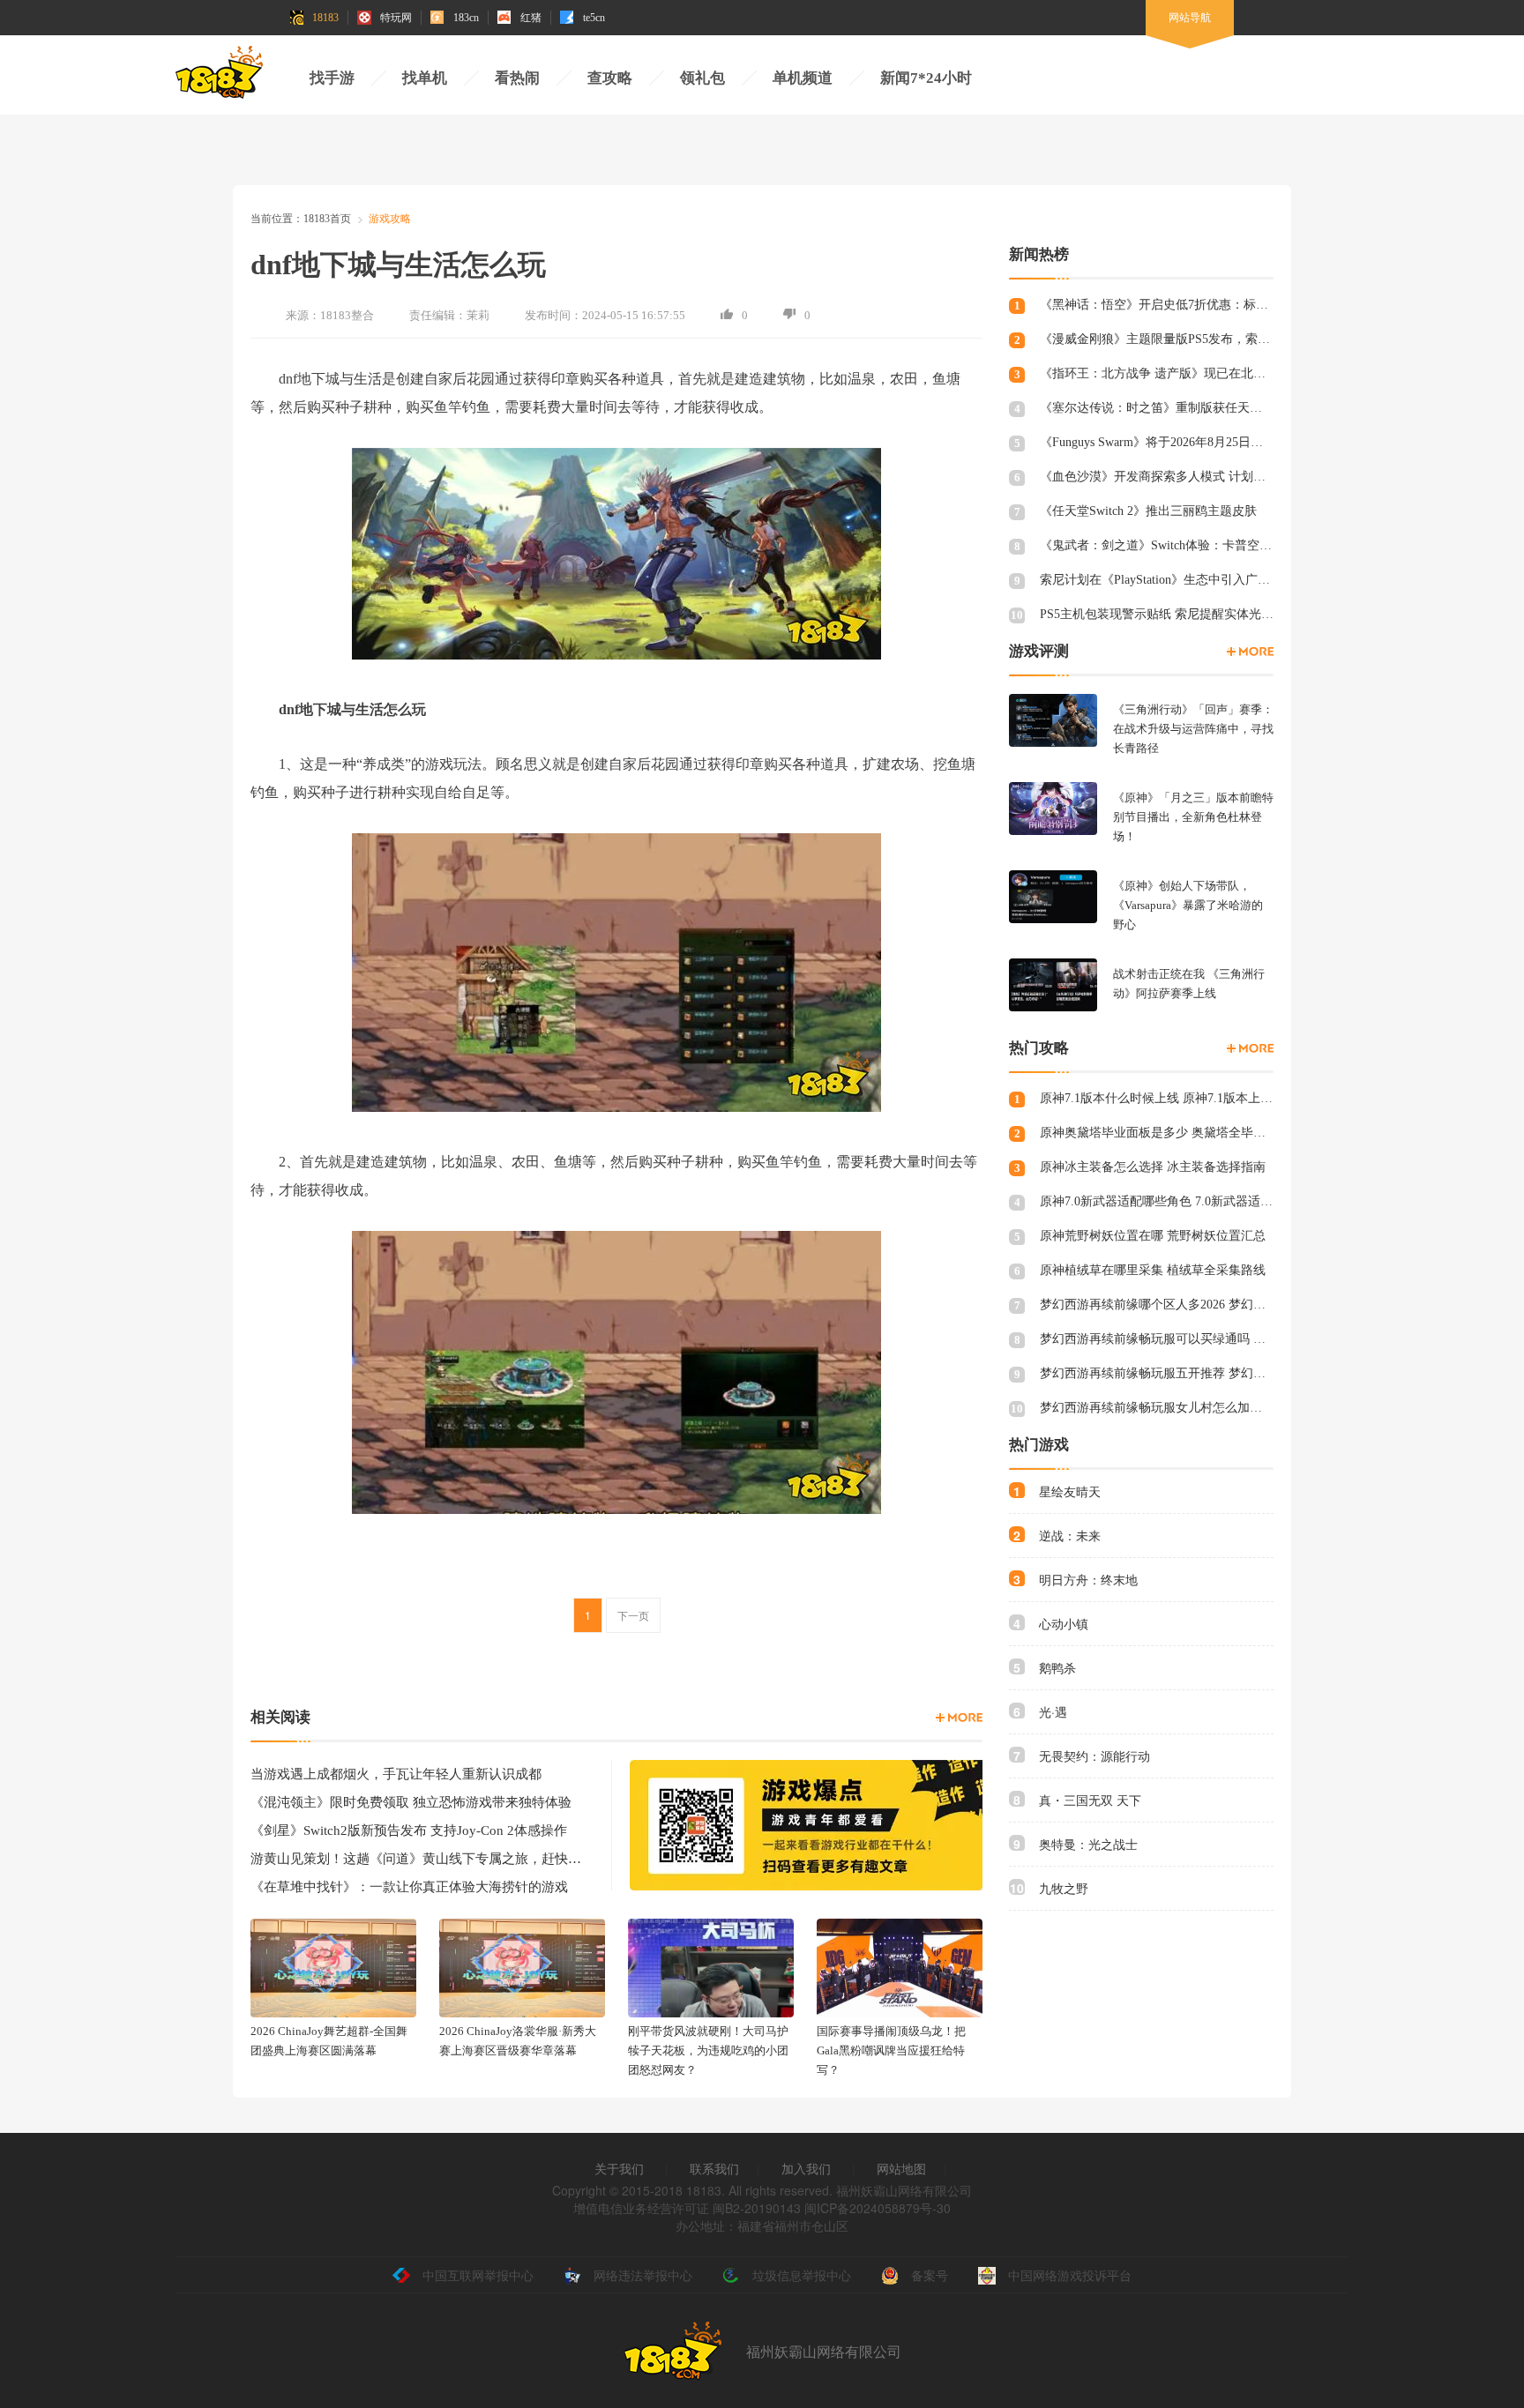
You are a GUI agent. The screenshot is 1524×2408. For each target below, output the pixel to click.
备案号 (930, 2275)
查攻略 (610, 78)
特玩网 (396, 18)
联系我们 (714, 2168)
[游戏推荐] (1250, 652)
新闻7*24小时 (926, 78)
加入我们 (806, 2168)
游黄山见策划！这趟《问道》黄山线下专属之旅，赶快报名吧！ (418, 1859)
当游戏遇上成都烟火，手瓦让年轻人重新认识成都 (396, 1774)
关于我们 (619, 2168)
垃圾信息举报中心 (802, 2275)
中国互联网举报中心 (478, 2275)
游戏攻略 (390, 219)
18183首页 (327, 219)
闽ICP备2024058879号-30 (878, 2208)
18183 (325, 18)
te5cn (594, 18)
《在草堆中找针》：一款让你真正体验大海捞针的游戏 (409, 1887)
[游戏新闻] (959, 1718)
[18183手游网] (220, 77)
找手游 (332, 78)
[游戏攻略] (1250, 1048)
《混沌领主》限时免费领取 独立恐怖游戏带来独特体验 (411, 1802)
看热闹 (517, 78)
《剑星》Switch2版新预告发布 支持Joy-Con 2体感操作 (409, 1830)
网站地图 (901, 2168)
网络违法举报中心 (643, 2275)
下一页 (633, 1615)
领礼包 (702, 78)
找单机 (425, 78)
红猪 (531, 18)
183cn (466, 18)
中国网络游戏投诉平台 (1070, 2275)
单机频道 (803, 78)
